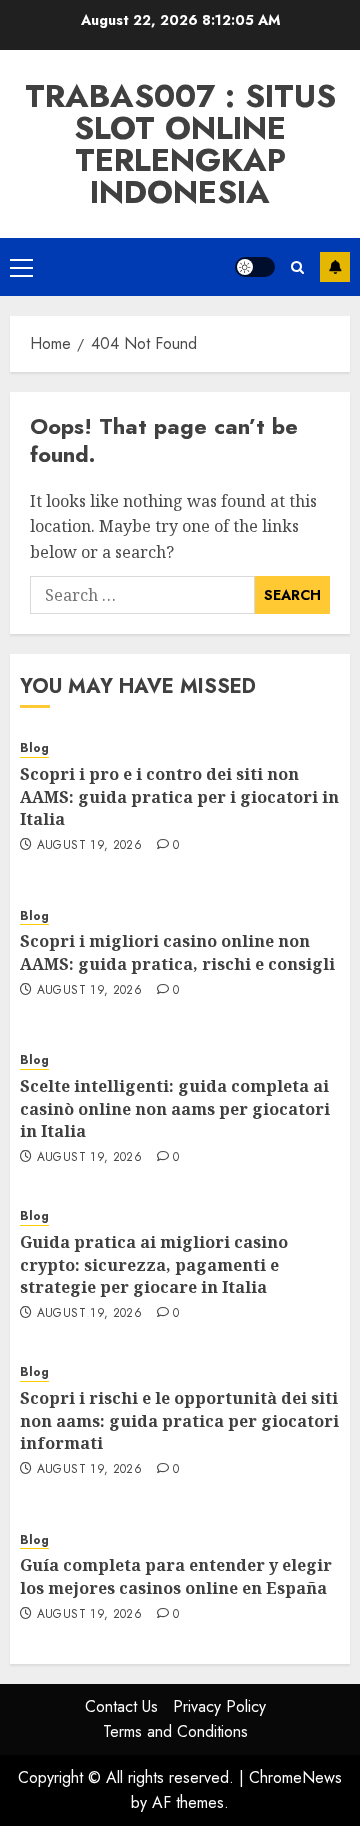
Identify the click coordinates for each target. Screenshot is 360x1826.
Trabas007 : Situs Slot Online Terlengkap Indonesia (180, 144)
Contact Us (121, 1706)
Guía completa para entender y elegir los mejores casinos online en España (176, 1576)
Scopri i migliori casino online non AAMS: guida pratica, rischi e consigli (177, 952)
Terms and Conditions (175, 1731)
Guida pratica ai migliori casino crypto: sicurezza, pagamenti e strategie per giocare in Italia (154, 1264)
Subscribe (335, 267)
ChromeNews (295, 1777)
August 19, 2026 (89, 846)
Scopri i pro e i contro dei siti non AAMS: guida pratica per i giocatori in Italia (179, 796)
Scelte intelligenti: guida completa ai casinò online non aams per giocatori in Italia (175, 1108)
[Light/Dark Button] (255, 267)
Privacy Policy (219, 1706)
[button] (21, 267)
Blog (34, 748)
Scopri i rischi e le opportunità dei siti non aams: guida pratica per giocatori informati (179, 1420)
